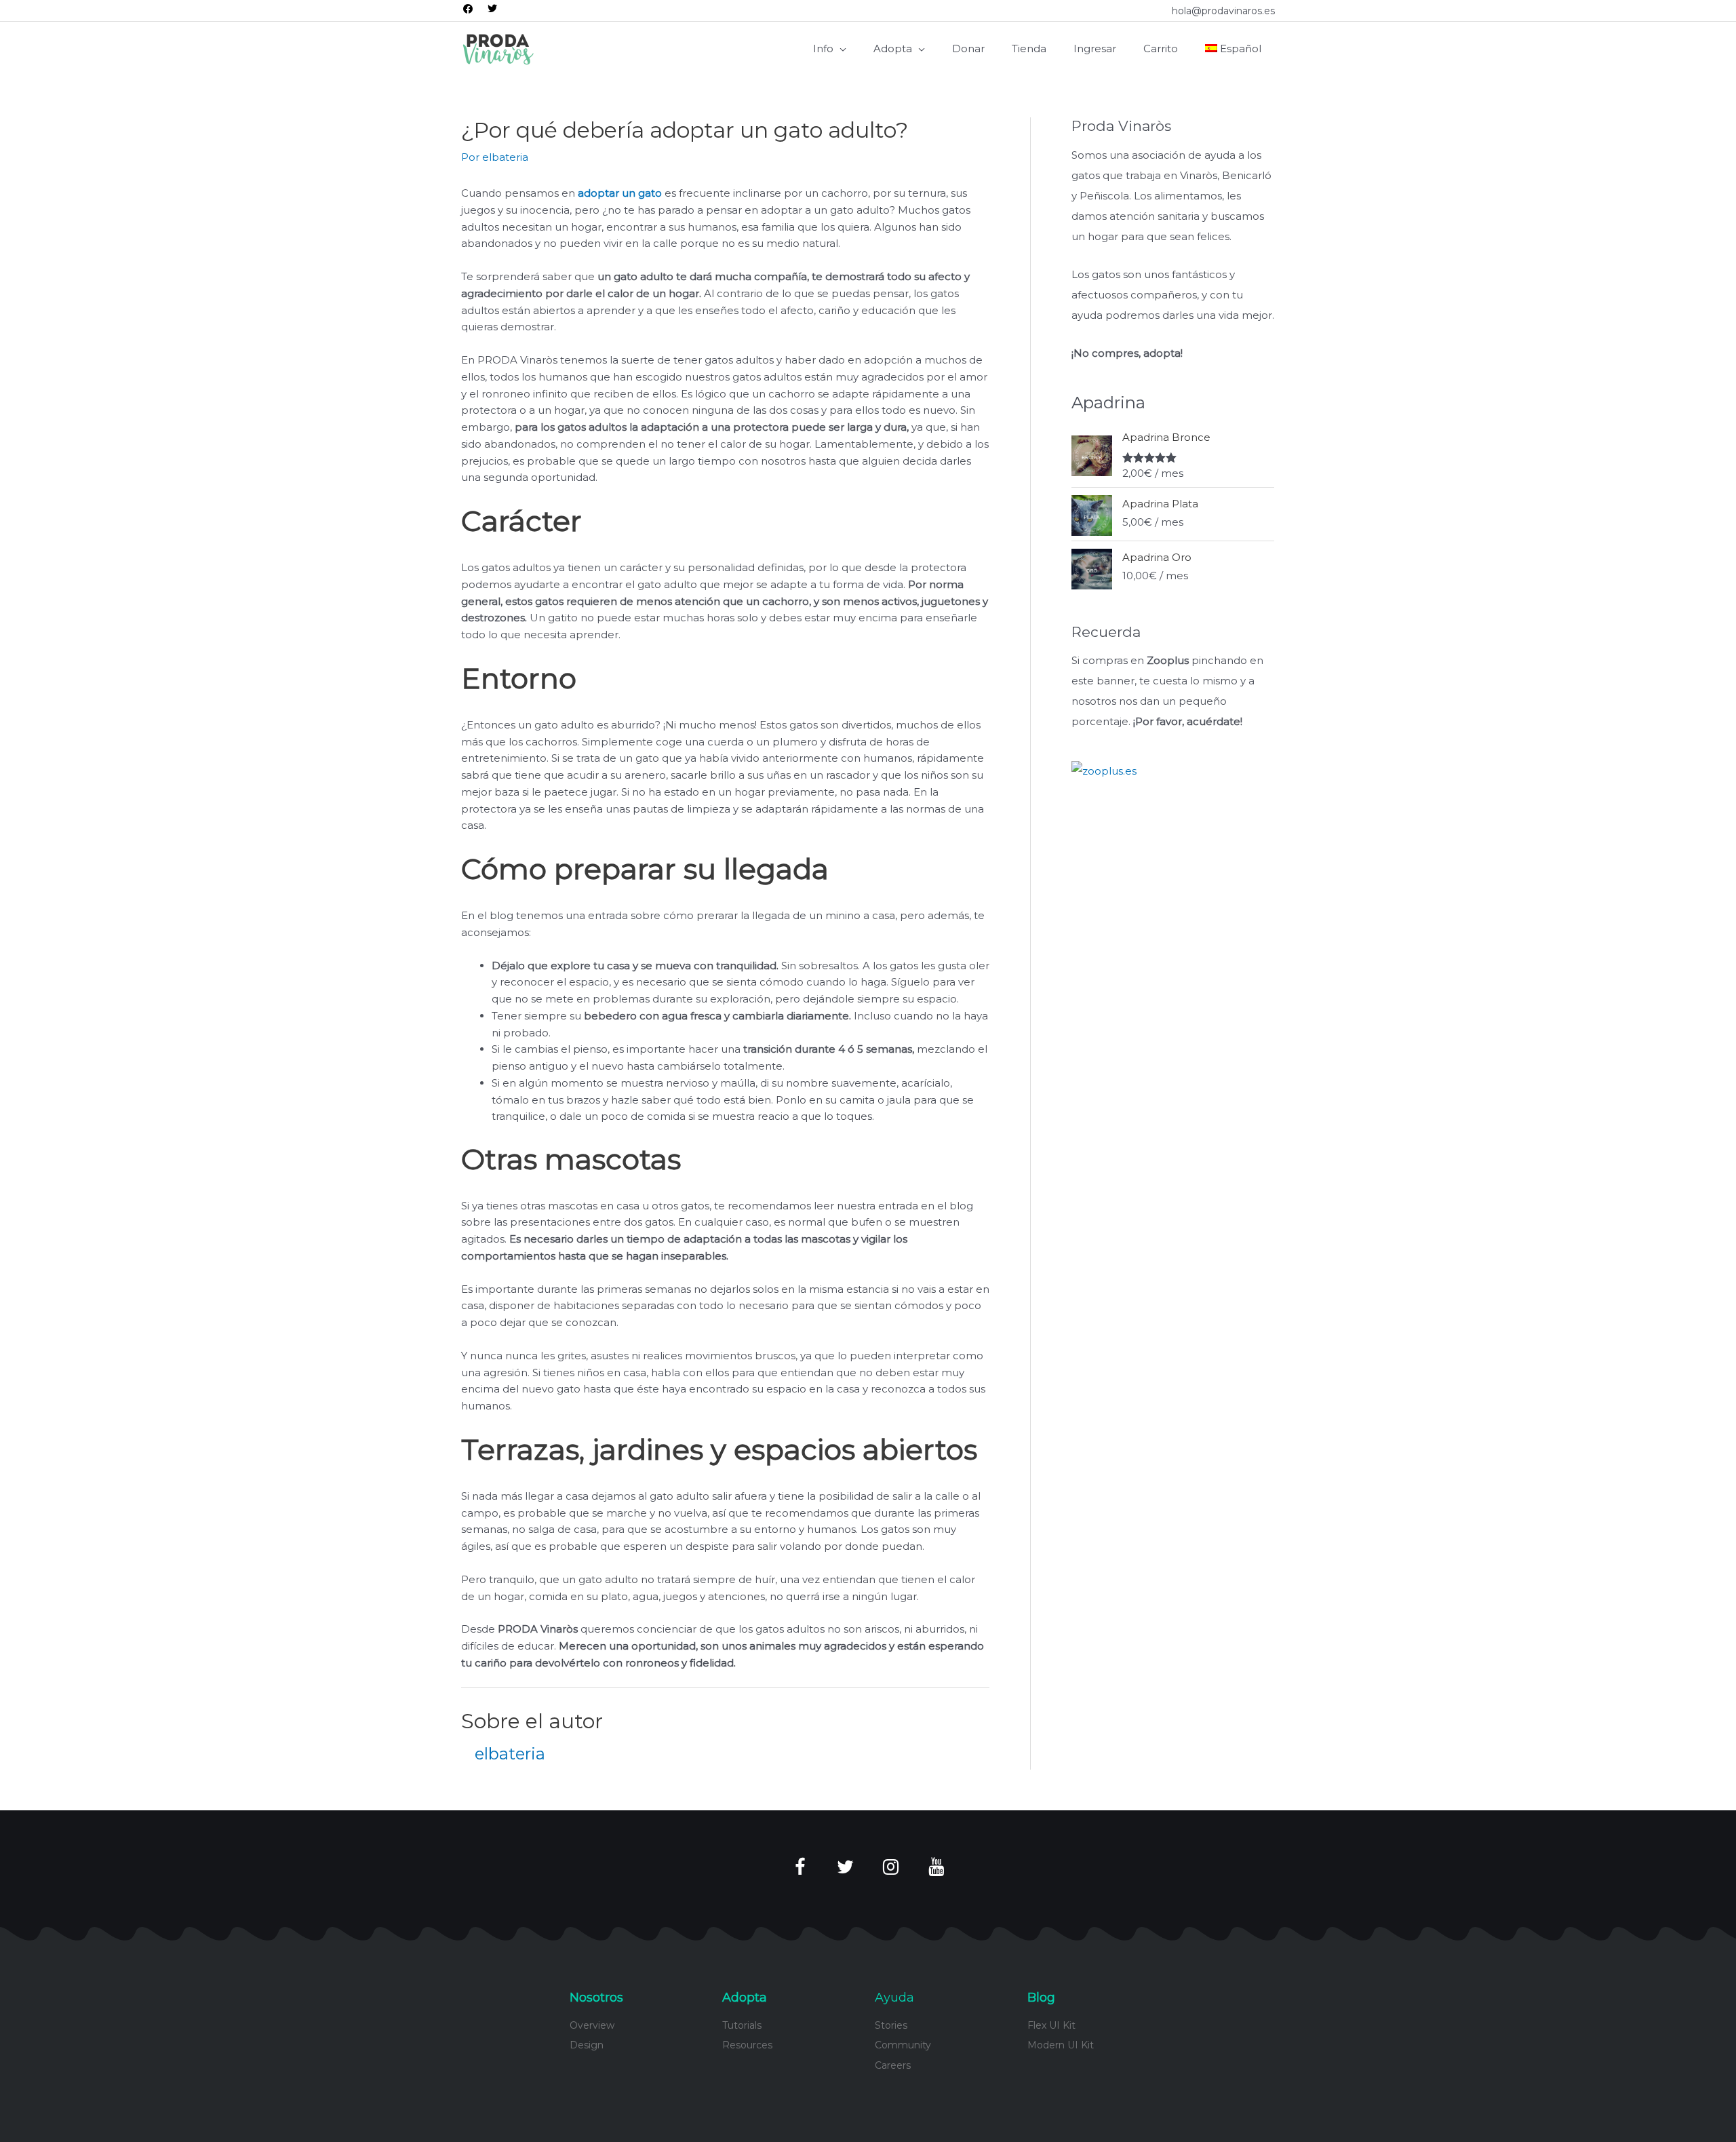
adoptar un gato (620, 193)
